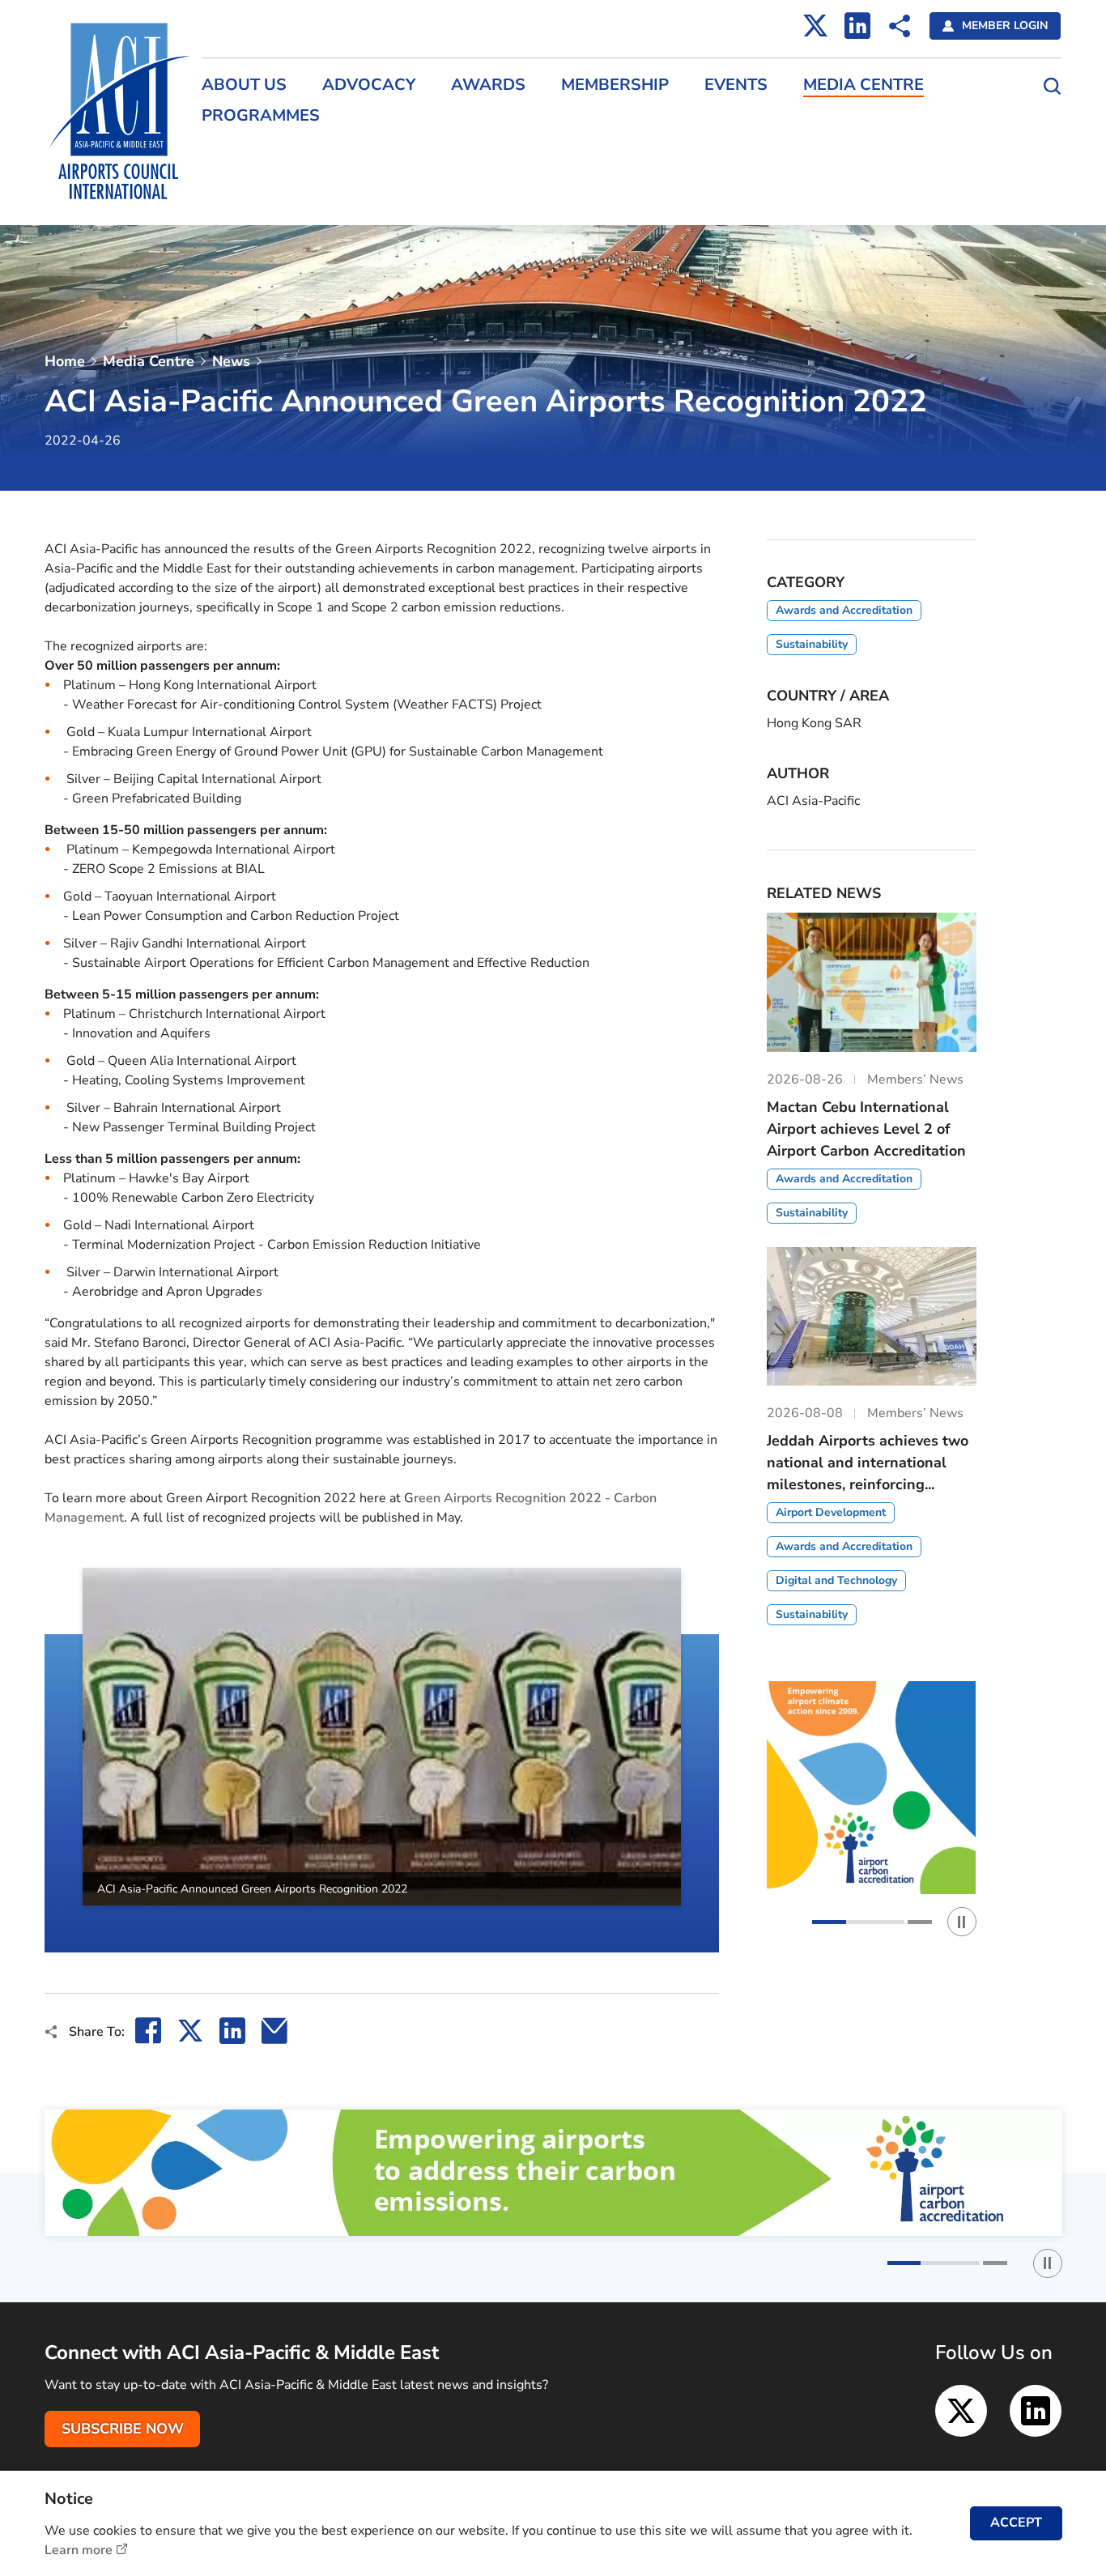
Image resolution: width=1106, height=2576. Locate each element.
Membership (615, 85)
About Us (244, 85)
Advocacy (369, 85)
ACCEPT (1016, 2523)
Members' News (242, 156)
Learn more (79, 2550)
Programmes (261, 116)
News (231, 361)
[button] (45, 1761)
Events (736, 85)
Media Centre (864, 85)
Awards (488, 85)
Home (65, 361)
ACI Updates (234, 185)
